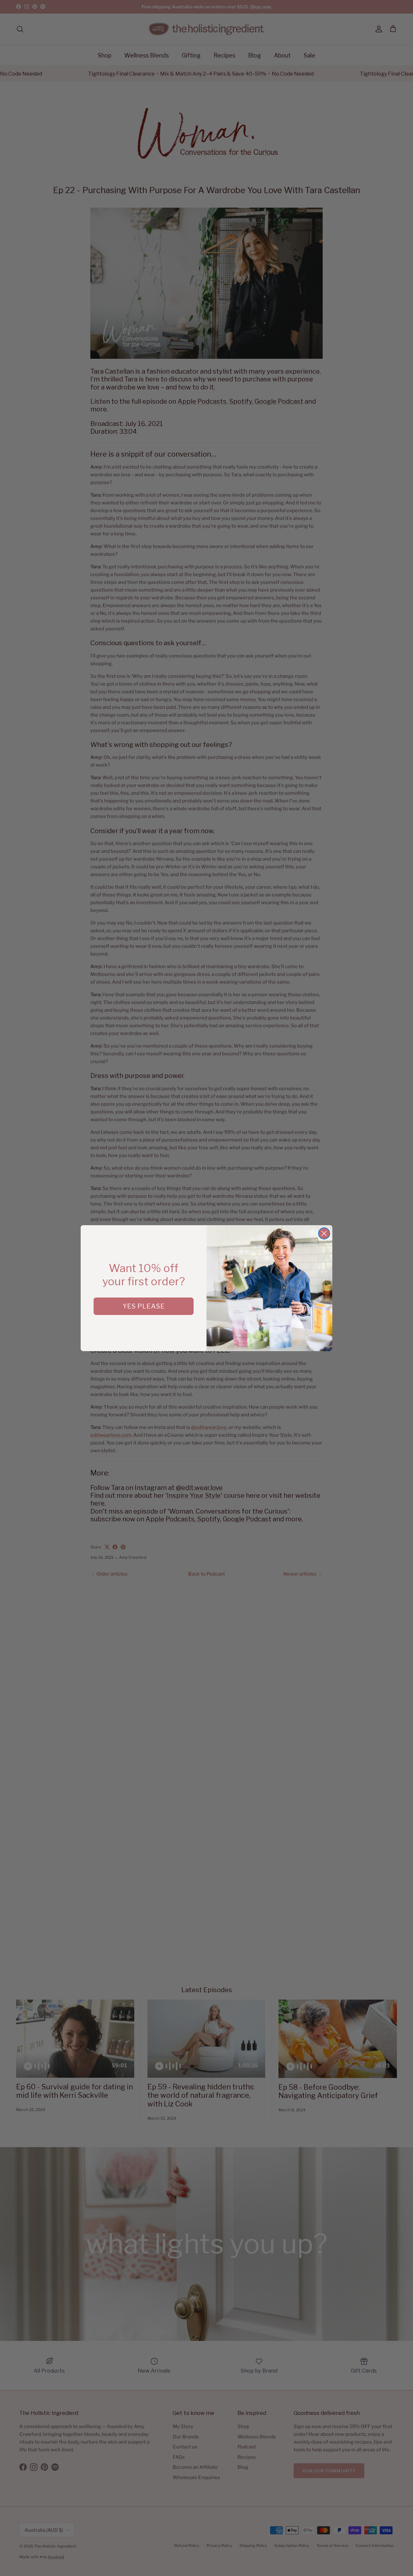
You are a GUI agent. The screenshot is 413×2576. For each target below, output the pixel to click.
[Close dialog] (324, 1233)
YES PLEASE (144, 1306)
